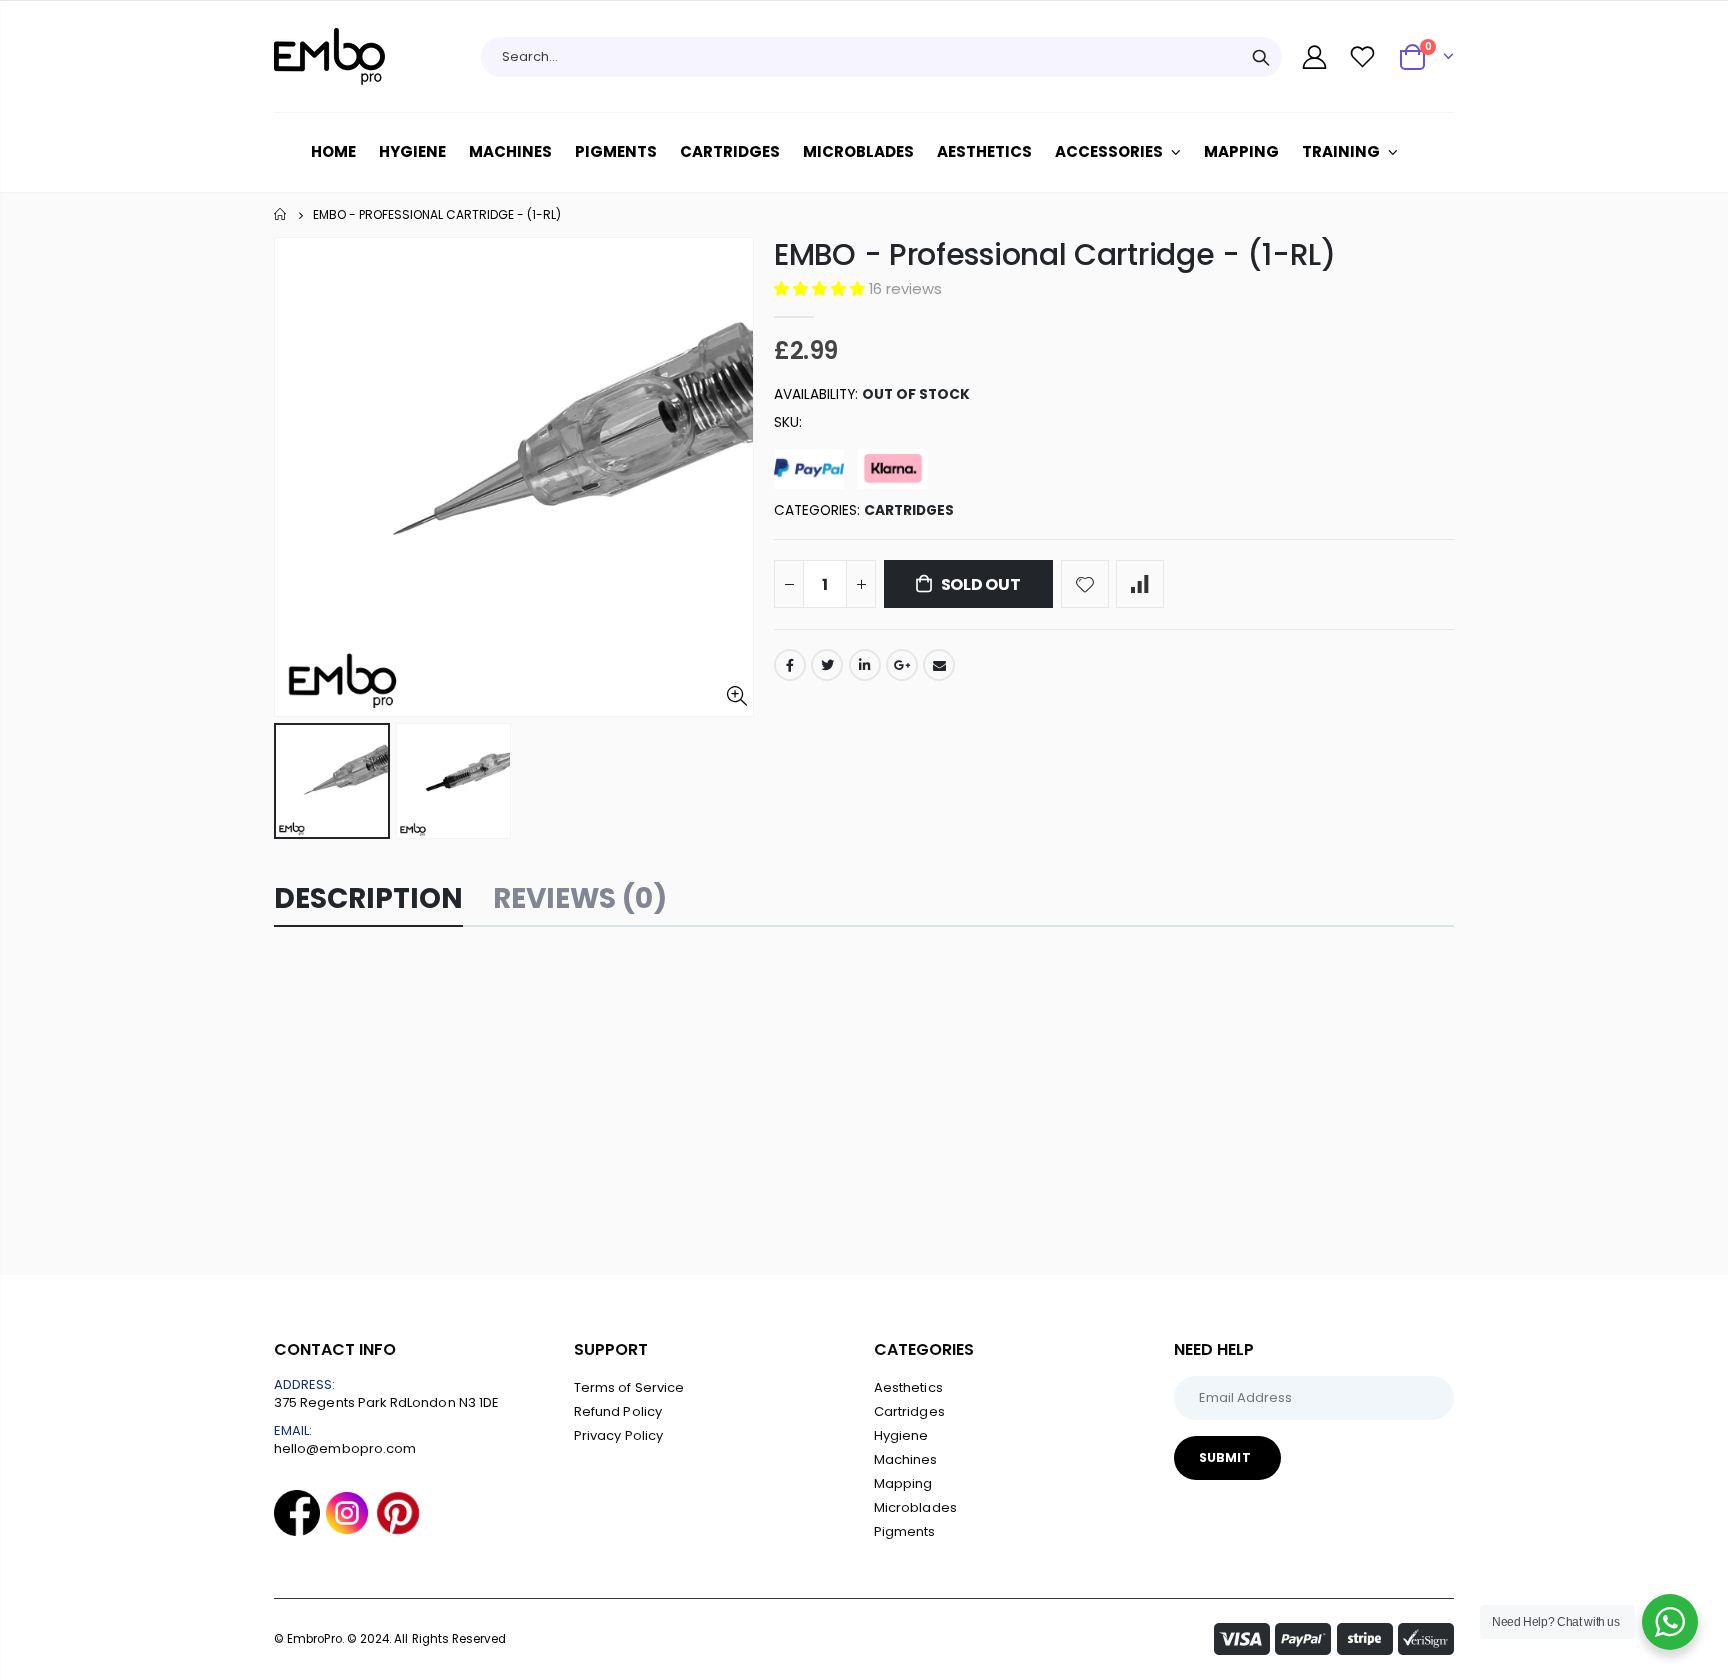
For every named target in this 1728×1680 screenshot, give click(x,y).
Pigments (905, 1531)
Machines (906, 1459)
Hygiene (901, 1435)
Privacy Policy (618, 1435)
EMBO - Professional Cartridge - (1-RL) (1055, 254)
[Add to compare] (1140, 584)
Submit (1225, 1457)
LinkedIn (865, 665)
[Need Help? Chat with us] (1670, 1622)
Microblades (915, 1507)
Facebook (790, 665)
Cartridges (909, 510)
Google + (902, 665)
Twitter (827, 665)
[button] (821, 288)
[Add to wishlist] (1085, 584)
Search (1261, 57)
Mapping (903, 1483)
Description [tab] (368, 898)
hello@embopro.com (345, 1448)
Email (939, 665)
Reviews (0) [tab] (580, 898)
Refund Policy (618, 1411)
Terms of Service (629, 1387)
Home (281, 214)
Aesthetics (908, 1387)
